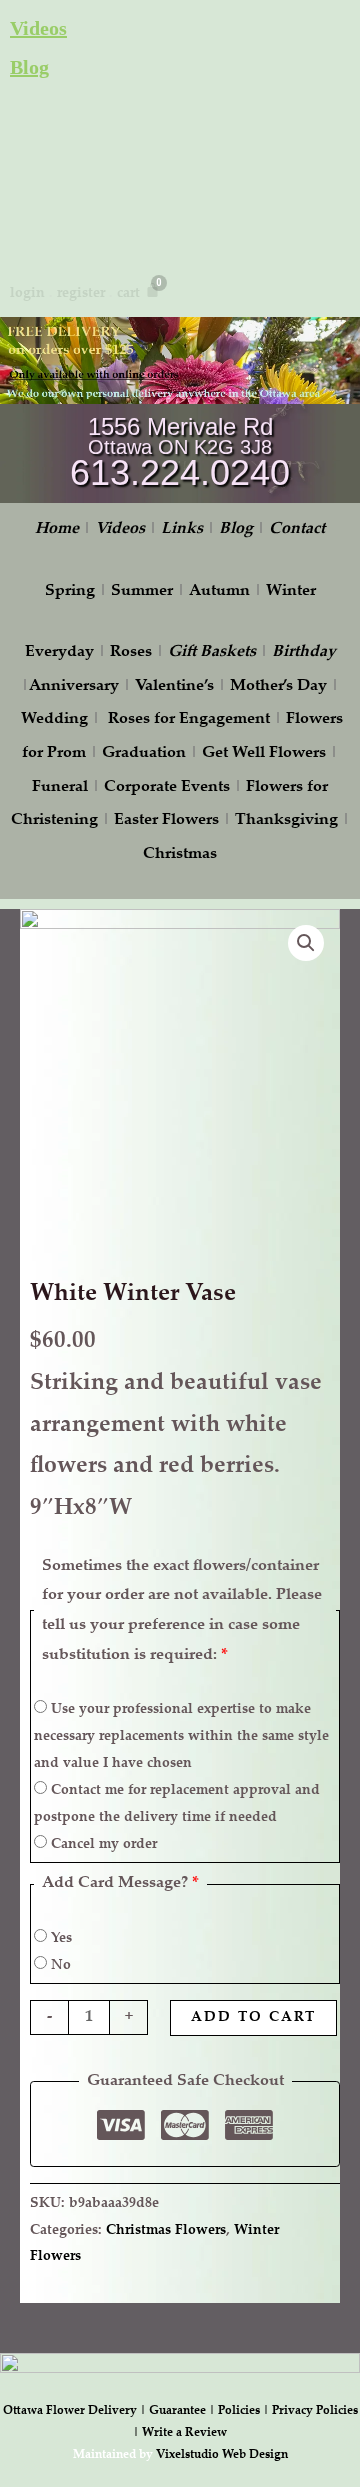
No (59, 1966)
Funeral (60, 787)
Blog (29, 67)
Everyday (59, 652)
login (27, 294)
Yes (59, 1939)
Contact (297, 529)
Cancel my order (102, 1845)
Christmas (180, 854)
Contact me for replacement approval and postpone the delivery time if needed (177, 1804)
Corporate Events (167, 787)
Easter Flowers (166, 820)
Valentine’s (174, 686)
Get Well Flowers (264, 753)
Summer (142, 591)
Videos (38, 28)
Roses (131, 652)
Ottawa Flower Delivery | (76, 2411)
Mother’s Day (278, 686)
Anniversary (74, 686)
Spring (70, 591)
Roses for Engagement (189, 719)
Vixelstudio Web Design (222, 2455)
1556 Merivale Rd (180, 426)
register (81, 294)
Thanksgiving (286, 820)
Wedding (54, 719)
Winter (291, 591)
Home (57, 529)
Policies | (245, 2411)
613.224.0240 (180, 472)
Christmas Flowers (166, 2230)
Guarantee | (183, 2411)
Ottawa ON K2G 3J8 (180, 447)
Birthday (304, 652)
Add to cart (253, 2018)
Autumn (219, 591)
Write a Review (184, 2433)
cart (128, 294)
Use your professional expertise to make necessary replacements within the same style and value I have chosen (181, 1737)
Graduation (144, 753)
